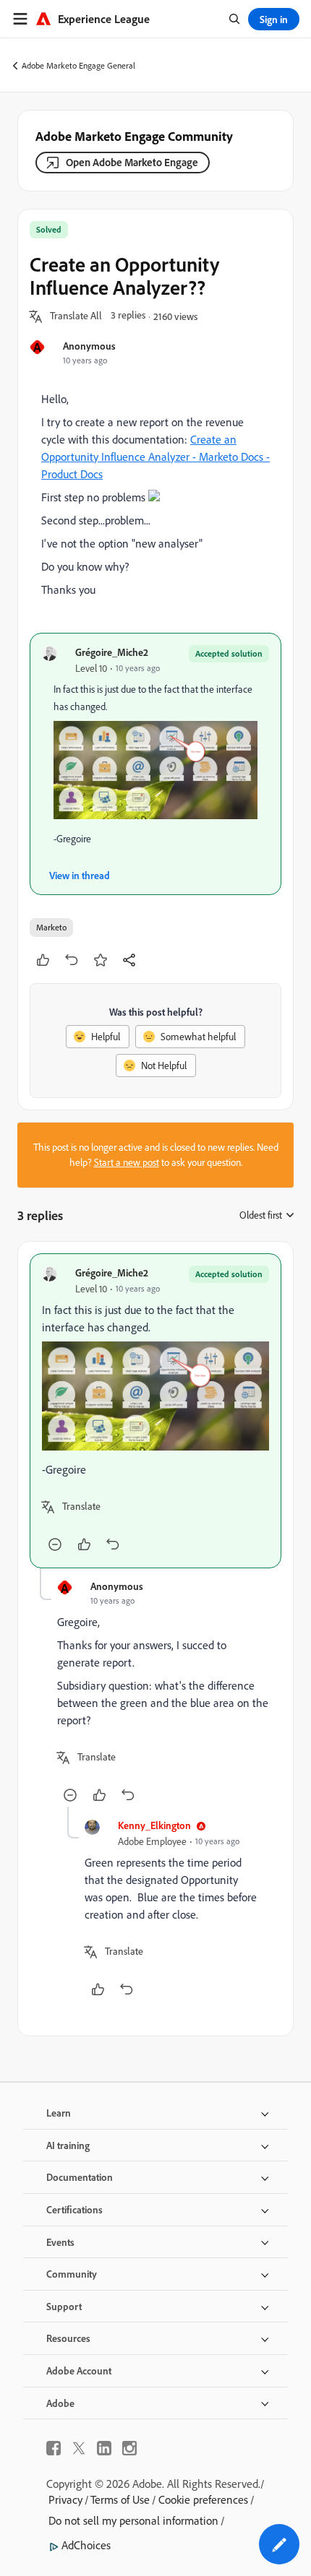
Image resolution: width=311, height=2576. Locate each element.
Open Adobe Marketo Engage (132, 162)
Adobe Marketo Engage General (78, 65)
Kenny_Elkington (154, 1825)
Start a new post (127, 1162)
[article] (155, 1411)
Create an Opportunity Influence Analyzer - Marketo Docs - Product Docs (155, 457)
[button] (76, 316)
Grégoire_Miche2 (112, 652)
